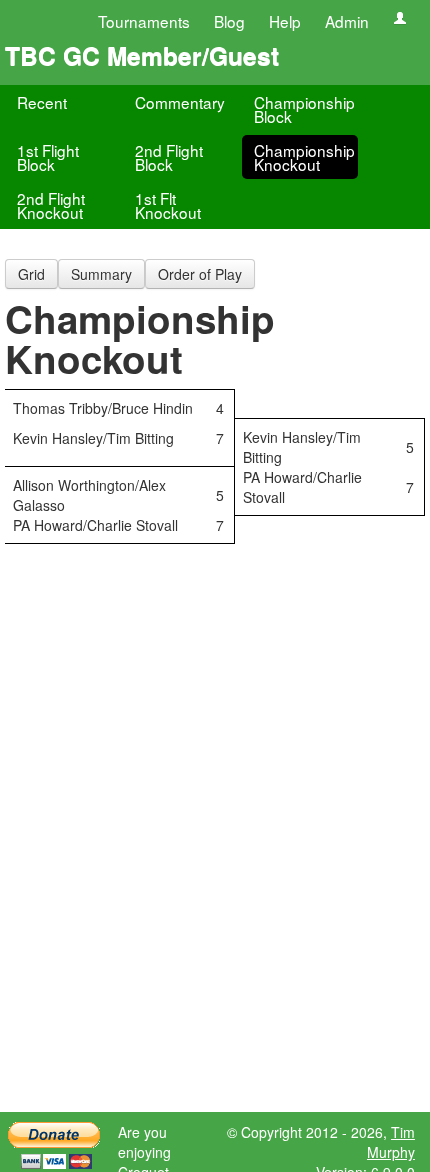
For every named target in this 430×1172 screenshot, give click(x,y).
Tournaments (144, 21)
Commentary (180, 102)
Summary (101, 274)
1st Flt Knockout (168, 205)
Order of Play (200, 274)
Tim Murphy (391, 1142)
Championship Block (304, 109)
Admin (347, 21)
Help (285, 21)
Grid (31, 274)
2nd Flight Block (169, 157)
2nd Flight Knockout (51, 205)
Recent (42, 102)
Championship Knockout (304, 157)
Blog (229, 21)
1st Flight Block (48, 157)
